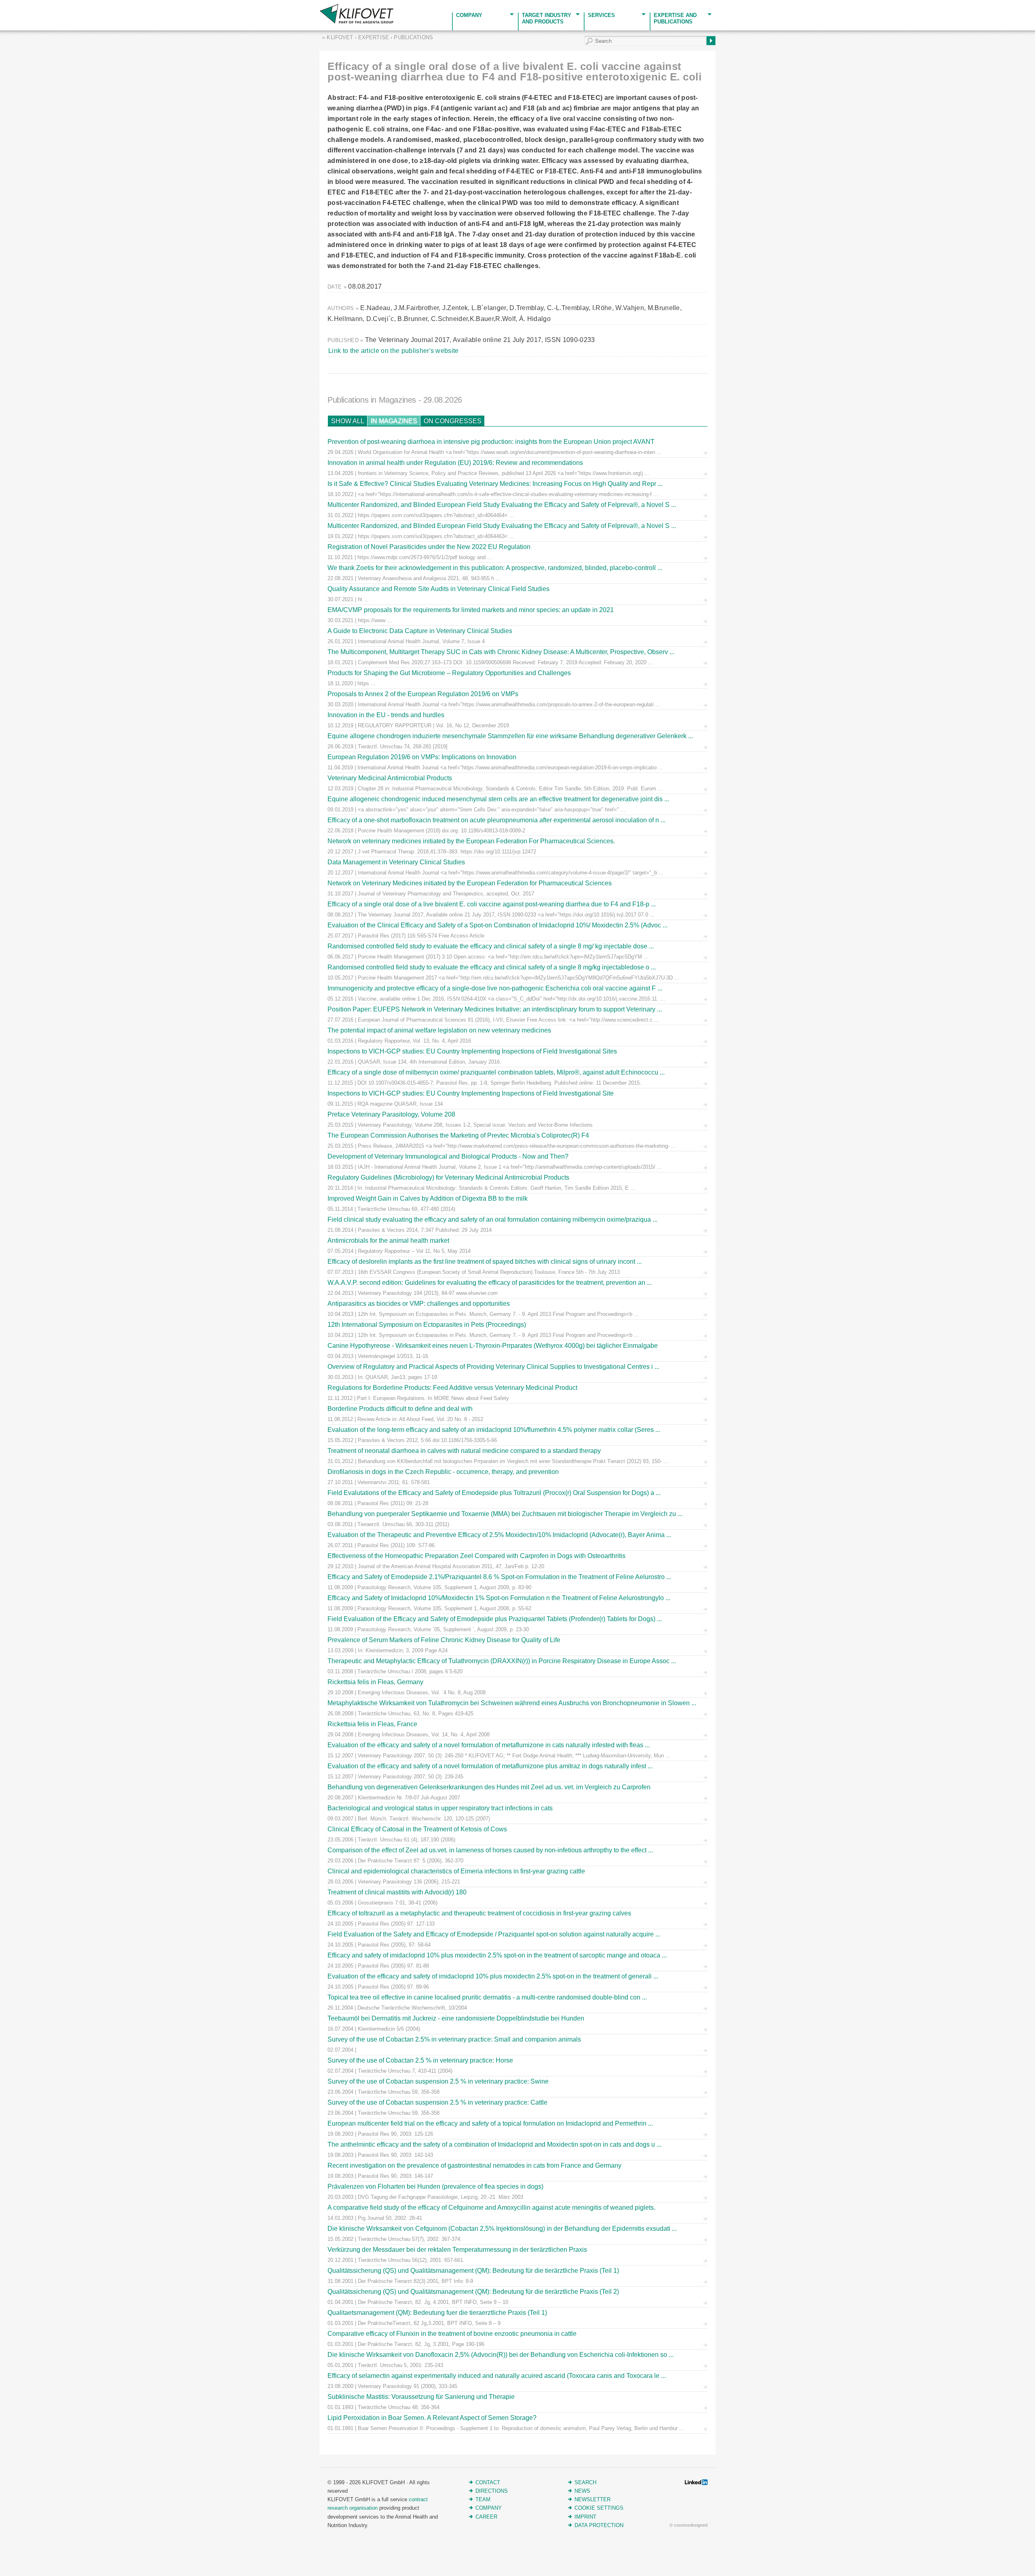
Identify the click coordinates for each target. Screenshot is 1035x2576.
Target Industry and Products (547, 18)
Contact (488, 2482)
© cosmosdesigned (689, 2525)
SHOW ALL (348, 421)
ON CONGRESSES (453, 421)
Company (469, 15)
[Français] (15, 5)
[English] (5, 5)
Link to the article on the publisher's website (394, 351)
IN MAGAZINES (394, 421)
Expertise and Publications (675, 18)
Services (601, 15)
